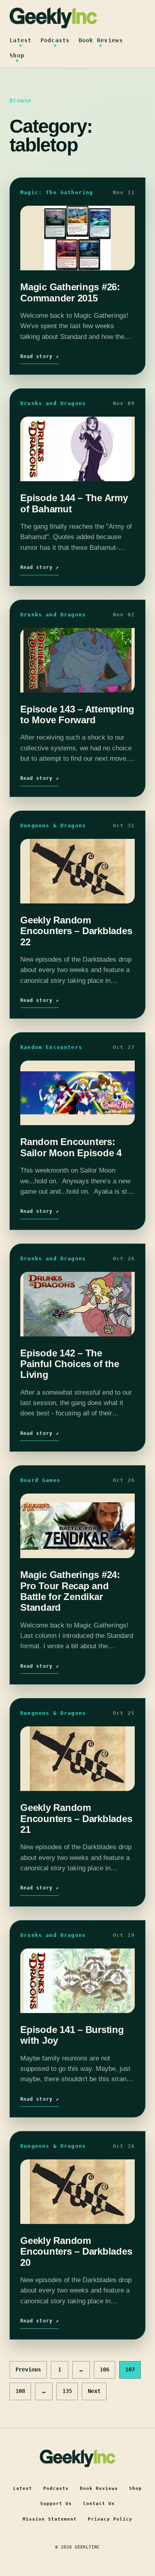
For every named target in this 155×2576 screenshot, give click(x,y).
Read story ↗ (40, 356)
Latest (21, 40)
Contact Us (99, 2504)
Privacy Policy (110, 2519)
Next (94, 2391)
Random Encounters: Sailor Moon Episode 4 (71, 1147)
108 (20, 2391)
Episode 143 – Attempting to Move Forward (77, 714)
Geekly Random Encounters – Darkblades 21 (76, 1818)
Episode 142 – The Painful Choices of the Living (70, 1364)
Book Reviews (101, 40)
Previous (28, 2369)
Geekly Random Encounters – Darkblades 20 (76, 2251)
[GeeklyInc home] (53, 18)
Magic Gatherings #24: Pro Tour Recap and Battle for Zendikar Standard (70, 1591)
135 (67, 2391)
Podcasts (55, 40)
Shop (17, 55)
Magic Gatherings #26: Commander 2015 (70, 292)
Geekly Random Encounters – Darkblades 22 (76, 931)
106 (105, 2369)
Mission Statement (50, 2519)
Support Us (56, 2504)
